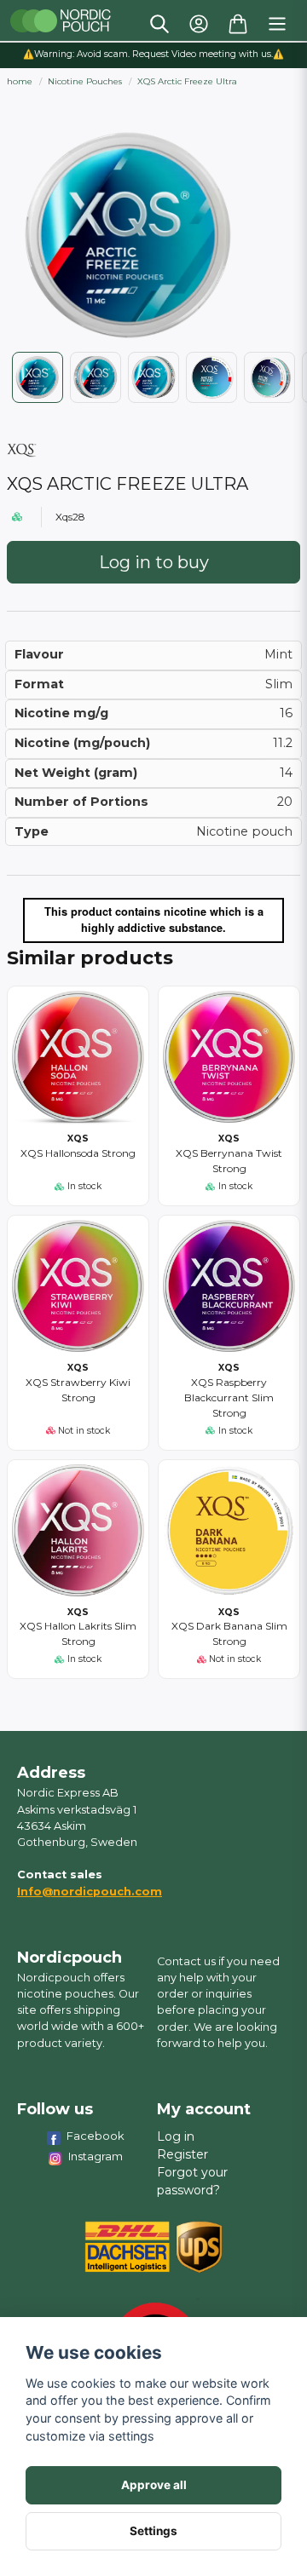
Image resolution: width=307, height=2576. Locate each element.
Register (182, 2154)
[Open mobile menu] (277, 24)
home (20, 81)
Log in (176, 2136)
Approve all (154, 2485)
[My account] (199, 24)
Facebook (96, 2136)
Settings (153, 2531)
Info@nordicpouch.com (90, 1892)
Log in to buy (154, 562)
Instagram (96, 2156)
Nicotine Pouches (85, 81)
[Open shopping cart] (238, 24)
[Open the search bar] (159, 24)
